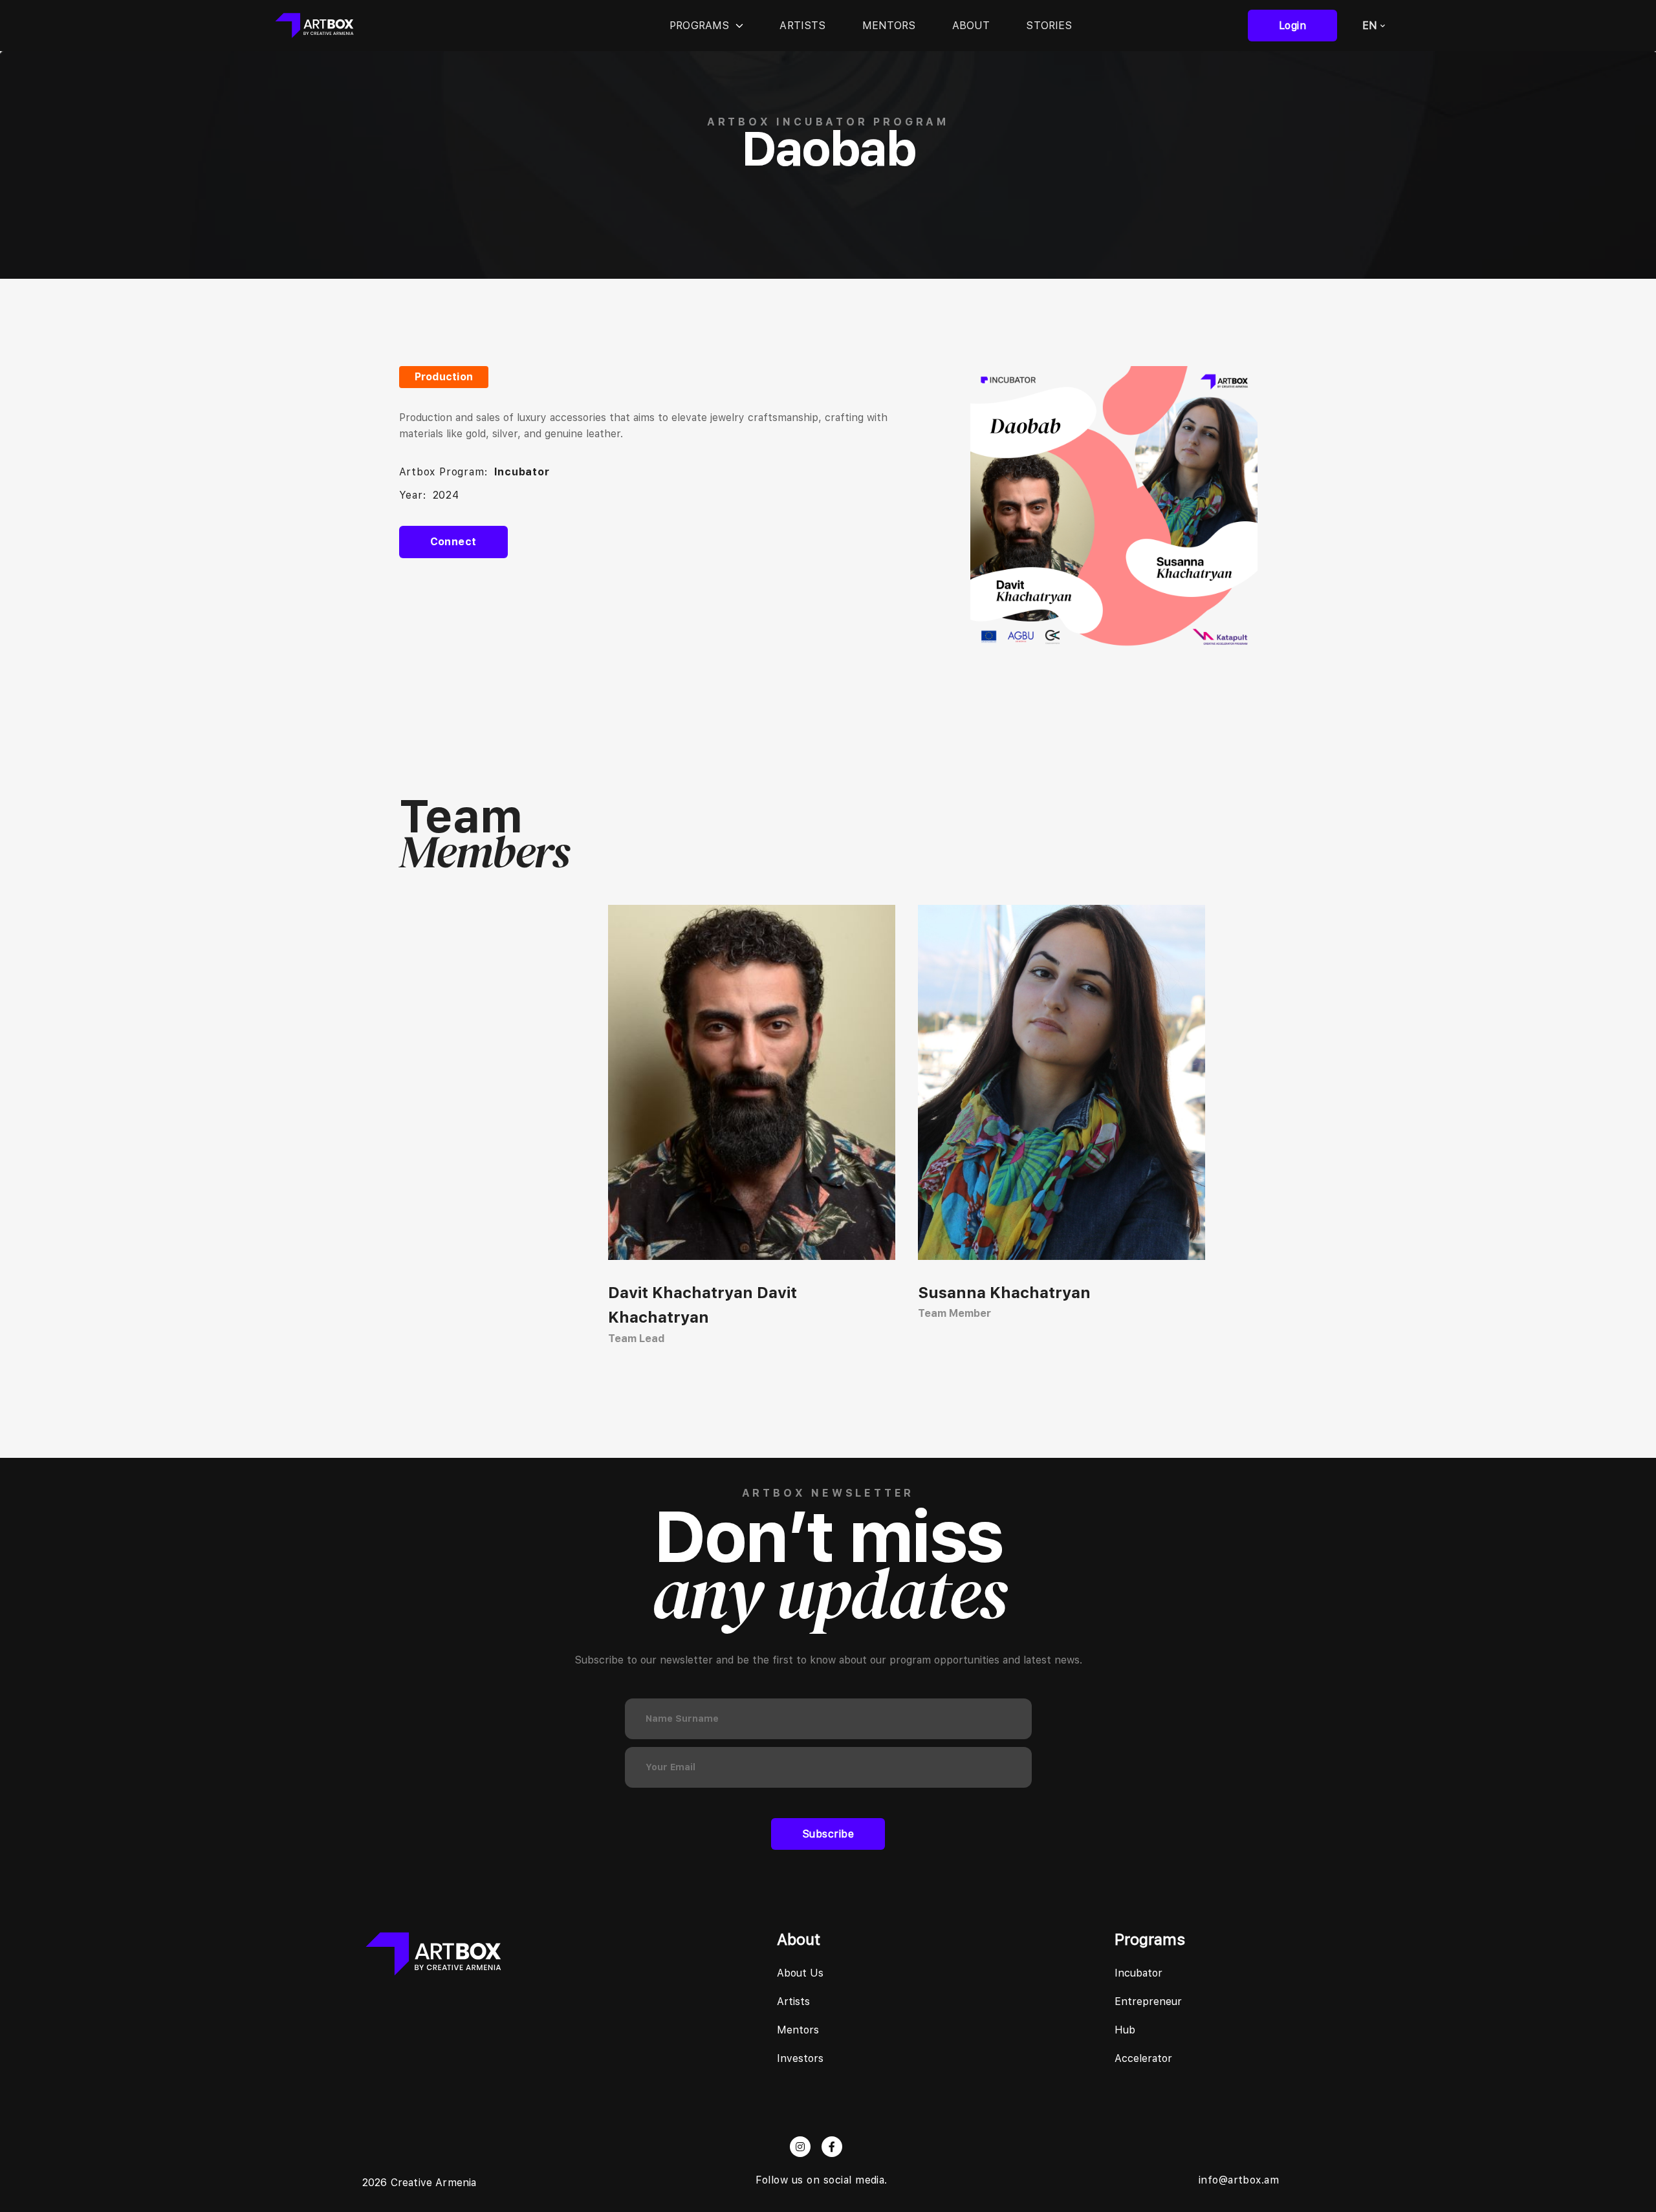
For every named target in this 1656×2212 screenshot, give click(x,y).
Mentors (889, 26)
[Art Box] (314, 26)
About (971, 26)
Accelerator (1143, 2058)
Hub (1125, 2030)
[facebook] (832, 2147)
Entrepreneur (1148, 2001)
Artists (802, 26)
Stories (1049, 26)
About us (800, 1973)
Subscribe (828, 1834)
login (1292, 26)
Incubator (1138, 1973)
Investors (800, 2058)
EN (1370, 26)
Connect (453, 542)
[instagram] (800, 2147)
